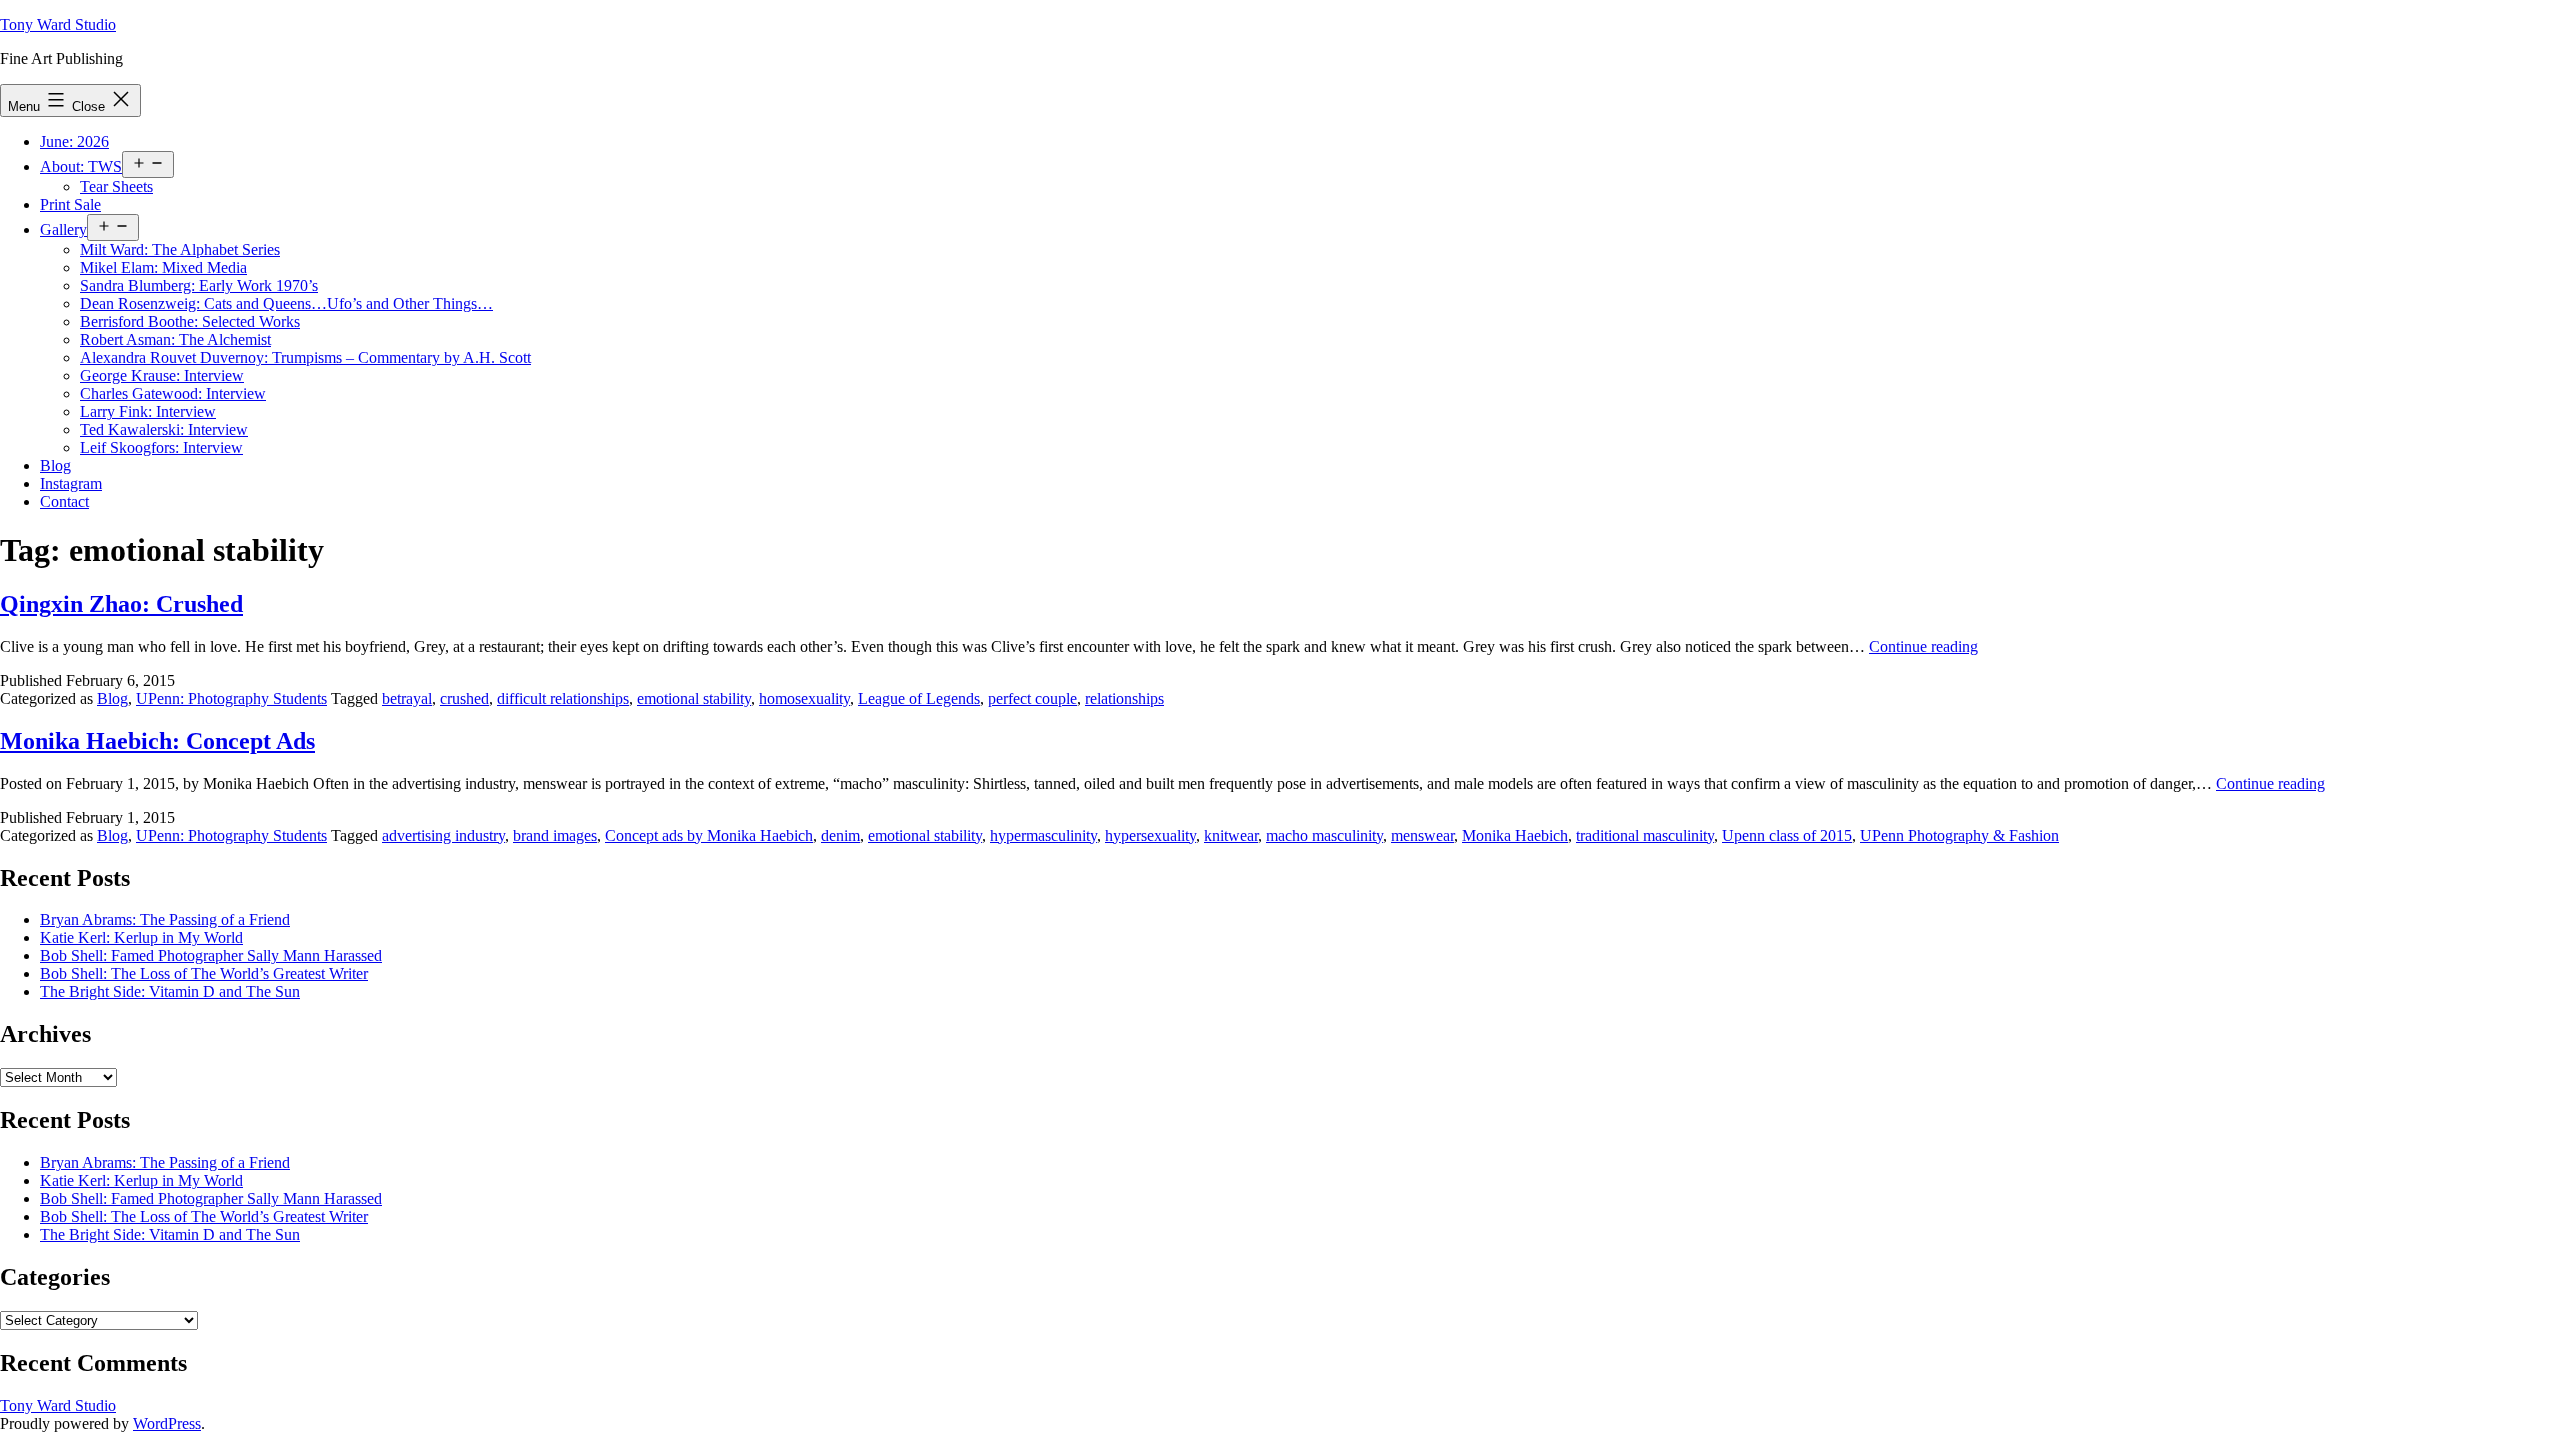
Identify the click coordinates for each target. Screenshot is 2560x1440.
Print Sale (70, 204)
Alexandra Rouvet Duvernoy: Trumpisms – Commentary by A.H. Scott (305, 357)
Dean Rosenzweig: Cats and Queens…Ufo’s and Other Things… (286, 303)
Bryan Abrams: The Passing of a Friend (165, 919)
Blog (55, 465)
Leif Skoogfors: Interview (161, 447)
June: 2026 (74, 141)
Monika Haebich (1515, 835)
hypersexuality (1150, 835)
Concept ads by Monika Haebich (709, 835)
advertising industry (443, 835)
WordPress (167, 1423)
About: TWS (81, 166)
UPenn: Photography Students (231, 698)
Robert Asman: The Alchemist (175, 339)
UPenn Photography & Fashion (1959, 835)
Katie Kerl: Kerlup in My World (141, 937)
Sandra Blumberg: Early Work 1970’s (199, 285)
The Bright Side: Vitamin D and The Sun (170, 991)
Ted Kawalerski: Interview (164, 429)
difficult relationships (563, 698)
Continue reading (1923, 646)
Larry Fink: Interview (148, 411)
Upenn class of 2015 (1787, 835)
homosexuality (804, 698)
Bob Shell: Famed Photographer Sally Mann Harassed (211, 955)
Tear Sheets (116, 186)
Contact (64, 501)
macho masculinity (1324, 835)
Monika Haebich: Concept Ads (157, 741)
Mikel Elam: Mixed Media (163, 267)
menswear (1422, 835)
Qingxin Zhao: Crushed (121, 604)
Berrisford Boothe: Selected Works (190, 321)
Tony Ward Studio (58, 24)
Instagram (71, 483)
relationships (1124, 698)
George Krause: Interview (162, 375)
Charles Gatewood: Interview (173, 393)
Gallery (63, 229)
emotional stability (694, 698)
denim (840, 835)
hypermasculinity (1043, 835)
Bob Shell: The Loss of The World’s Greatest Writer (204, 973)
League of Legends (919, 698)
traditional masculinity (1645, 835)
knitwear (1231, 835)
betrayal (407, 698)
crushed (464, 698)
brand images (555, 835)
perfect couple (1032, 698)
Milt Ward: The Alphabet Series (180, 249)
